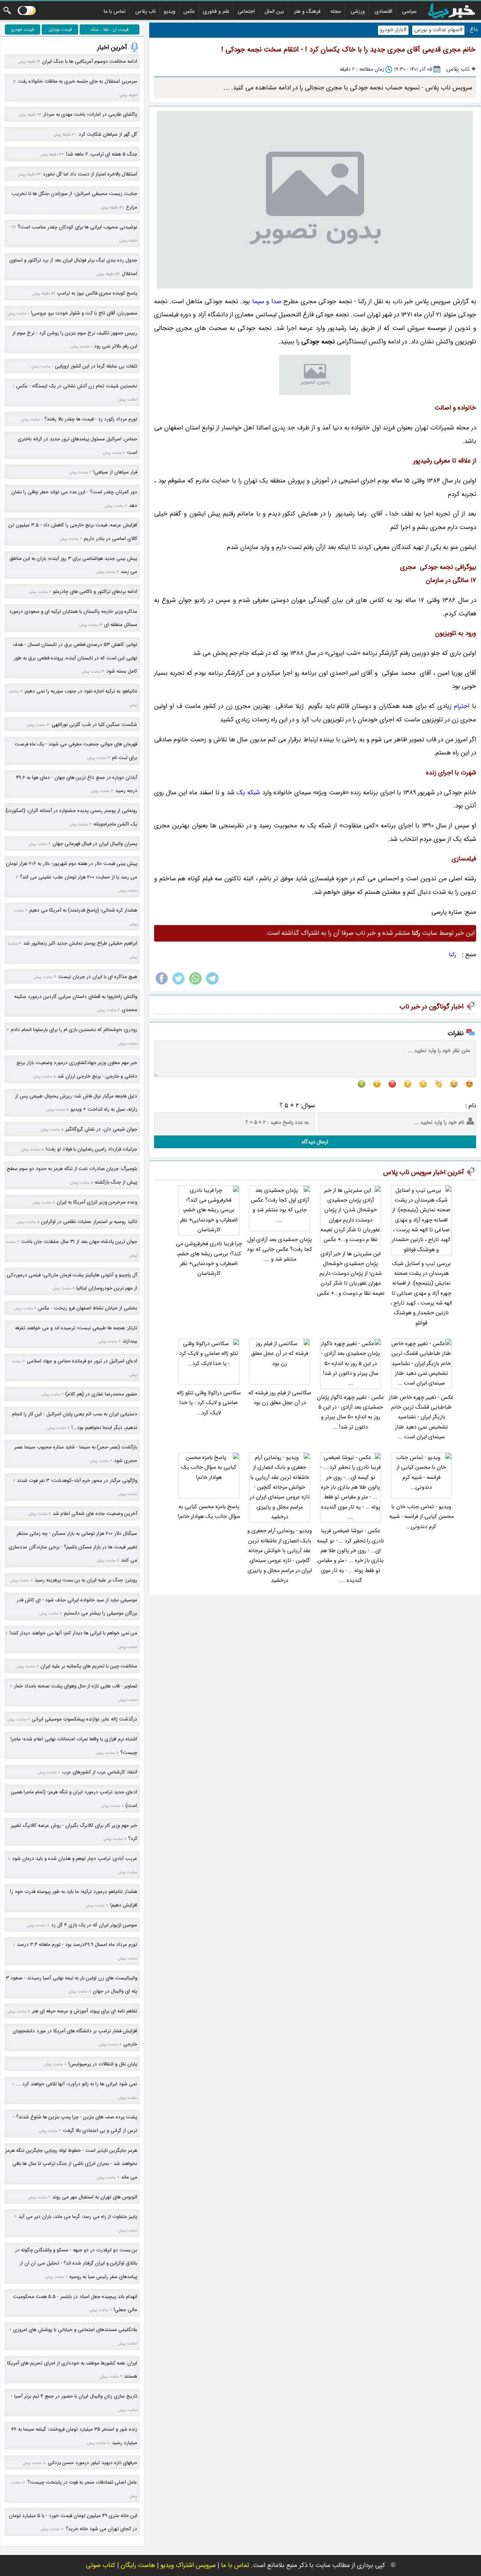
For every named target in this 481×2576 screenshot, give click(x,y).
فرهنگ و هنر (307, 11)
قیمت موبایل (60, 29)
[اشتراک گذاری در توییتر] (178, 984)
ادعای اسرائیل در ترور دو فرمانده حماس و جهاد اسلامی (82, 1361)
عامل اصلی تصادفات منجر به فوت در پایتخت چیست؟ (82, 2482)
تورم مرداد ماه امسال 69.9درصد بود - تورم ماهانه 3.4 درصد (77, 1945)
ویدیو (170, 11)
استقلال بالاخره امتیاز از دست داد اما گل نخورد (90, 174)
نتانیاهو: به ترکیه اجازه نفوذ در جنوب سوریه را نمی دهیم (81, 691)
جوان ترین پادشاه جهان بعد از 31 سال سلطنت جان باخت (79, 1242)
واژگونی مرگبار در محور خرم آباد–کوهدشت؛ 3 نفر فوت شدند (77, 1481)
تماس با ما (115, 11)
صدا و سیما (267, 302)
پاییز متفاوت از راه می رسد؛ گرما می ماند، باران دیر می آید (78, 2217)
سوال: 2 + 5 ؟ (297, 1106)
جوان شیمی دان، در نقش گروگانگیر (101, 1129)
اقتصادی (383, 11)
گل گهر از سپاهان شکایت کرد (108, 134)
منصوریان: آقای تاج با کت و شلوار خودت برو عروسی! (84, 313)
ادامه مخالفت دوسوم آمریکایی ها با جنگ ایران (90, 61)
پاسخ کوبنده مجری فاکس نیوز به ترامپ (97, 293)
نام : (471, 1106)
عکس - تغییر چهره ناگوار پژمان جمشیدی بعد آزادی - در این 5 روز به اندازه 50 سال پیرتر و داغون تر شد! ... (350, 1412)
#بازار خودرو (393, 30)
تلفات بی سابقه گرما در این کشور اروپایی (96, 366)
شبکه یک (248, 793)
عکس (189, 11)
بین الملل (274, 11)
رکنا (452, 955)
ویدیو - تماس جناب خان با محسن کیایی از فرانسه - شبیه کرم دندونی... (421, 1517)
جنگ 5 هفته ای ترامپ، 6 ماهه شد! (101, 154)
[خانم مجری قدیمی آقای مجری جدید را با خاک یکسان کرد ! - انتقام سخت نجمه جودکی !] (315, 200)
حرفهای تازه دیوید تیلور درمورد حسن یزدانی (92, 2463)
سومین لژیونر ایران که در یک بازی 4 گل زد (94, 1925)
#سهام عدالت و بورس (438, 30)
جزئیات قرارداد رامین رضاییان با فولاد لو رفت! (91, 1149)
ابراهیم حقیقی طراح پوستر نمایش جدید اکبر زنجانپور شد (80, 943)
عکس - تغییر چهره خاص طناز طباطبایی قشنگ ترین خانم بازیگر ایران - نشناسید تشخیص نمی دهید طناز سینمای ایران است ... (421, 1417)
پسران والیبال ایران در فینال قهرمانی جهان (95, 844)
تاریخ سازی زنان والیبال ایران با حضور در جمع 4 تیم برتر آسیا (76, 2396)
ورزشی (358, 11)
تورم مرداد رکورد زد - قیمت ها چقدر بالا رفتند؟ (91, 419)
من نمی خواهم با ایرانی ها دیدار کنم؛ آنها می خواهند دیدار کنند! (73, 1633)
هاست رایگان (138, 2565)
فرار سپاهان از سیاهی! (115, 472)
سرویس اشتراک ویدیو (188, 2565)
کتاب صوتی (101, 2565)
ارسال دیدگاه (315, 1142)
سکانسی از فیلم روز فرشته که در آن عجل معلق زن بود (280, 1398)
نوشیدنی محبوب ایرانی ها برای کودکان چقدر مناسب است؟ (77, 227)
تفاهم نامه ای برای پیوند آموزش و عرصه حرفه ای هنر (85, 2011)
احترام (462, 706)
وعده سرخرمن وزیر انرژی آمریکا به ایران (97, 1202)
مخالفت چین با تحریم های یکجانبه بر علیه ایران (89, 1666)
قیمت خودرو (23, 29)
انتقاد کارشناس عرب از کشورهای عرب (100, 1772)
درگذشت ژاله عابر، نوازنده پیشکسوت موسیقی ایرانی (84, 1719)
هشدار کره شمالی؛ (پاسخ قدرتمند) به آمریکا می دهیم (83, 910)
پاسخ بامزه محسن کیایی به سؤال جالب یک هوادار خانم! (209, 1512)
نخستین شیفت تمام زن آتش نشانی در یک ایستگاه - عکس (77, 386)
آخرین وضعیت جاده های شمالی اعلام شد (95, 1514)
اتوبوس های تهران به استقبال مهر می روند (95, 2197)
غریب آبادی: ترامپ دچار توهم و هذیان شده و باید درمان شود (75, 1859)
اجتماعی (246, 11)
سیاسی (409, 11)
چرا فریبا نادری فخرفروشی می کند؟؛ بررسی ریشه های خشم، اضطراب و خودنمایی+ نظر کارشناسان (209, 1259)
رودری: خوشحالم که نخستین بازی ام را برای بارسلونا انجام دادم (74, 1030)
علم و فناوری (216, 11)
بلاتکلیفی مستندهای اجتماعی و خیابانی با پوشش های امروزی (75, 2330)
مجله (336, 11)
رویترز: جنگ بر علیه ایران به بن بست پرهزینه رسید (86, 1580)
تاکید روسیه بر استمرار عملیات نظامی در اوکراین (89, 1222)
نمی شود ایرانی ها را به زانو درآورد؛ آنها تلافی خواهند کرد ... (77, 2084)
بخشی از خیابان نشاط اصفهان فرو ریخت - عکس (88, 1308)
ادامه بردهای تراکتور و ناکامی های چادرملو (95, 592)
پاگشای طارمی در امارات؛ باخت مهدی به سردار (90, 114)
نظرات (456, 1033)
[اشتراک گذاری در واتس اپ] (195, 984)
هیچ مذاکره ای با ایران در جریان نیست (98, 977)
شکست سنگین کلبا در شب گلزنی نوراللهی (94, 725)
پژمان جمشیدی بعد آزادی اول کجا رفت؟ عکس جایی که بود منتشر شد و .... (280, 1250)
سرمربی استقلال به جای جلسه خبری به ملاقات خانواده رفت (78, 81)
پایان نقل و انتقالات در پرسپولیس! (103, 2064)
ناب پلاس (146, 11)
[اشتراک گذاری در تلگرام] (212, 984)
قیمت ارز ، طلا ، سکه (110, 29)
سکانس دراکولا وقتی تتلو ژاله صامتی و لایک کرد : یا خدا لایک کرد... (209, 1403)
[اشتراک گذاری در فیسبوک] (162, 984)
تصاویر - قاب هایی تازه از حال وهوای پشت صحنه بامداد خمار (76, 1686)
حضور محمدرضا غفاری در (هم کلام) (101, 1394)
